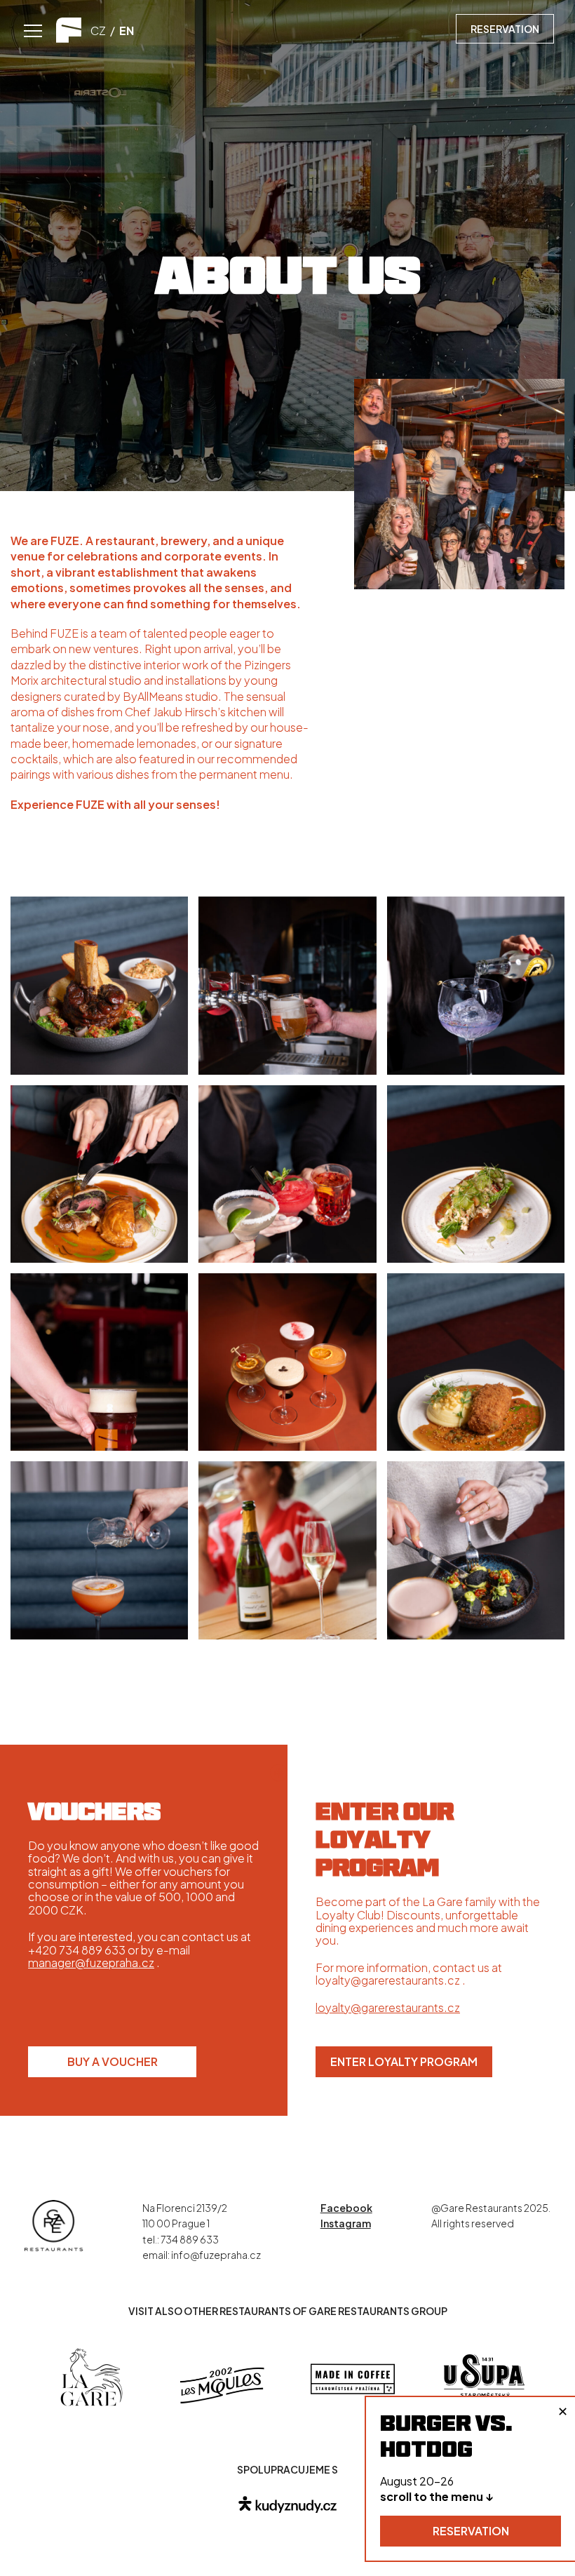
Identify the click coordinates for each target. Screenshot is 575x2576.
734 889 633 (190, 2239)
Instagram (346, 2223)
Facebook (346, 2208)
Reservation (505, 29)
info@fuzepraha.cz (216, 2255)
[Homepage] (54, 2224)
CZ (98, 31)
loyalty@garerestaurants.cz (388, 2007)
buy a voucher (113, 2061)
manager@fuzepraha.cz (91, 1963)
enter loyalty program (404, 2061)
